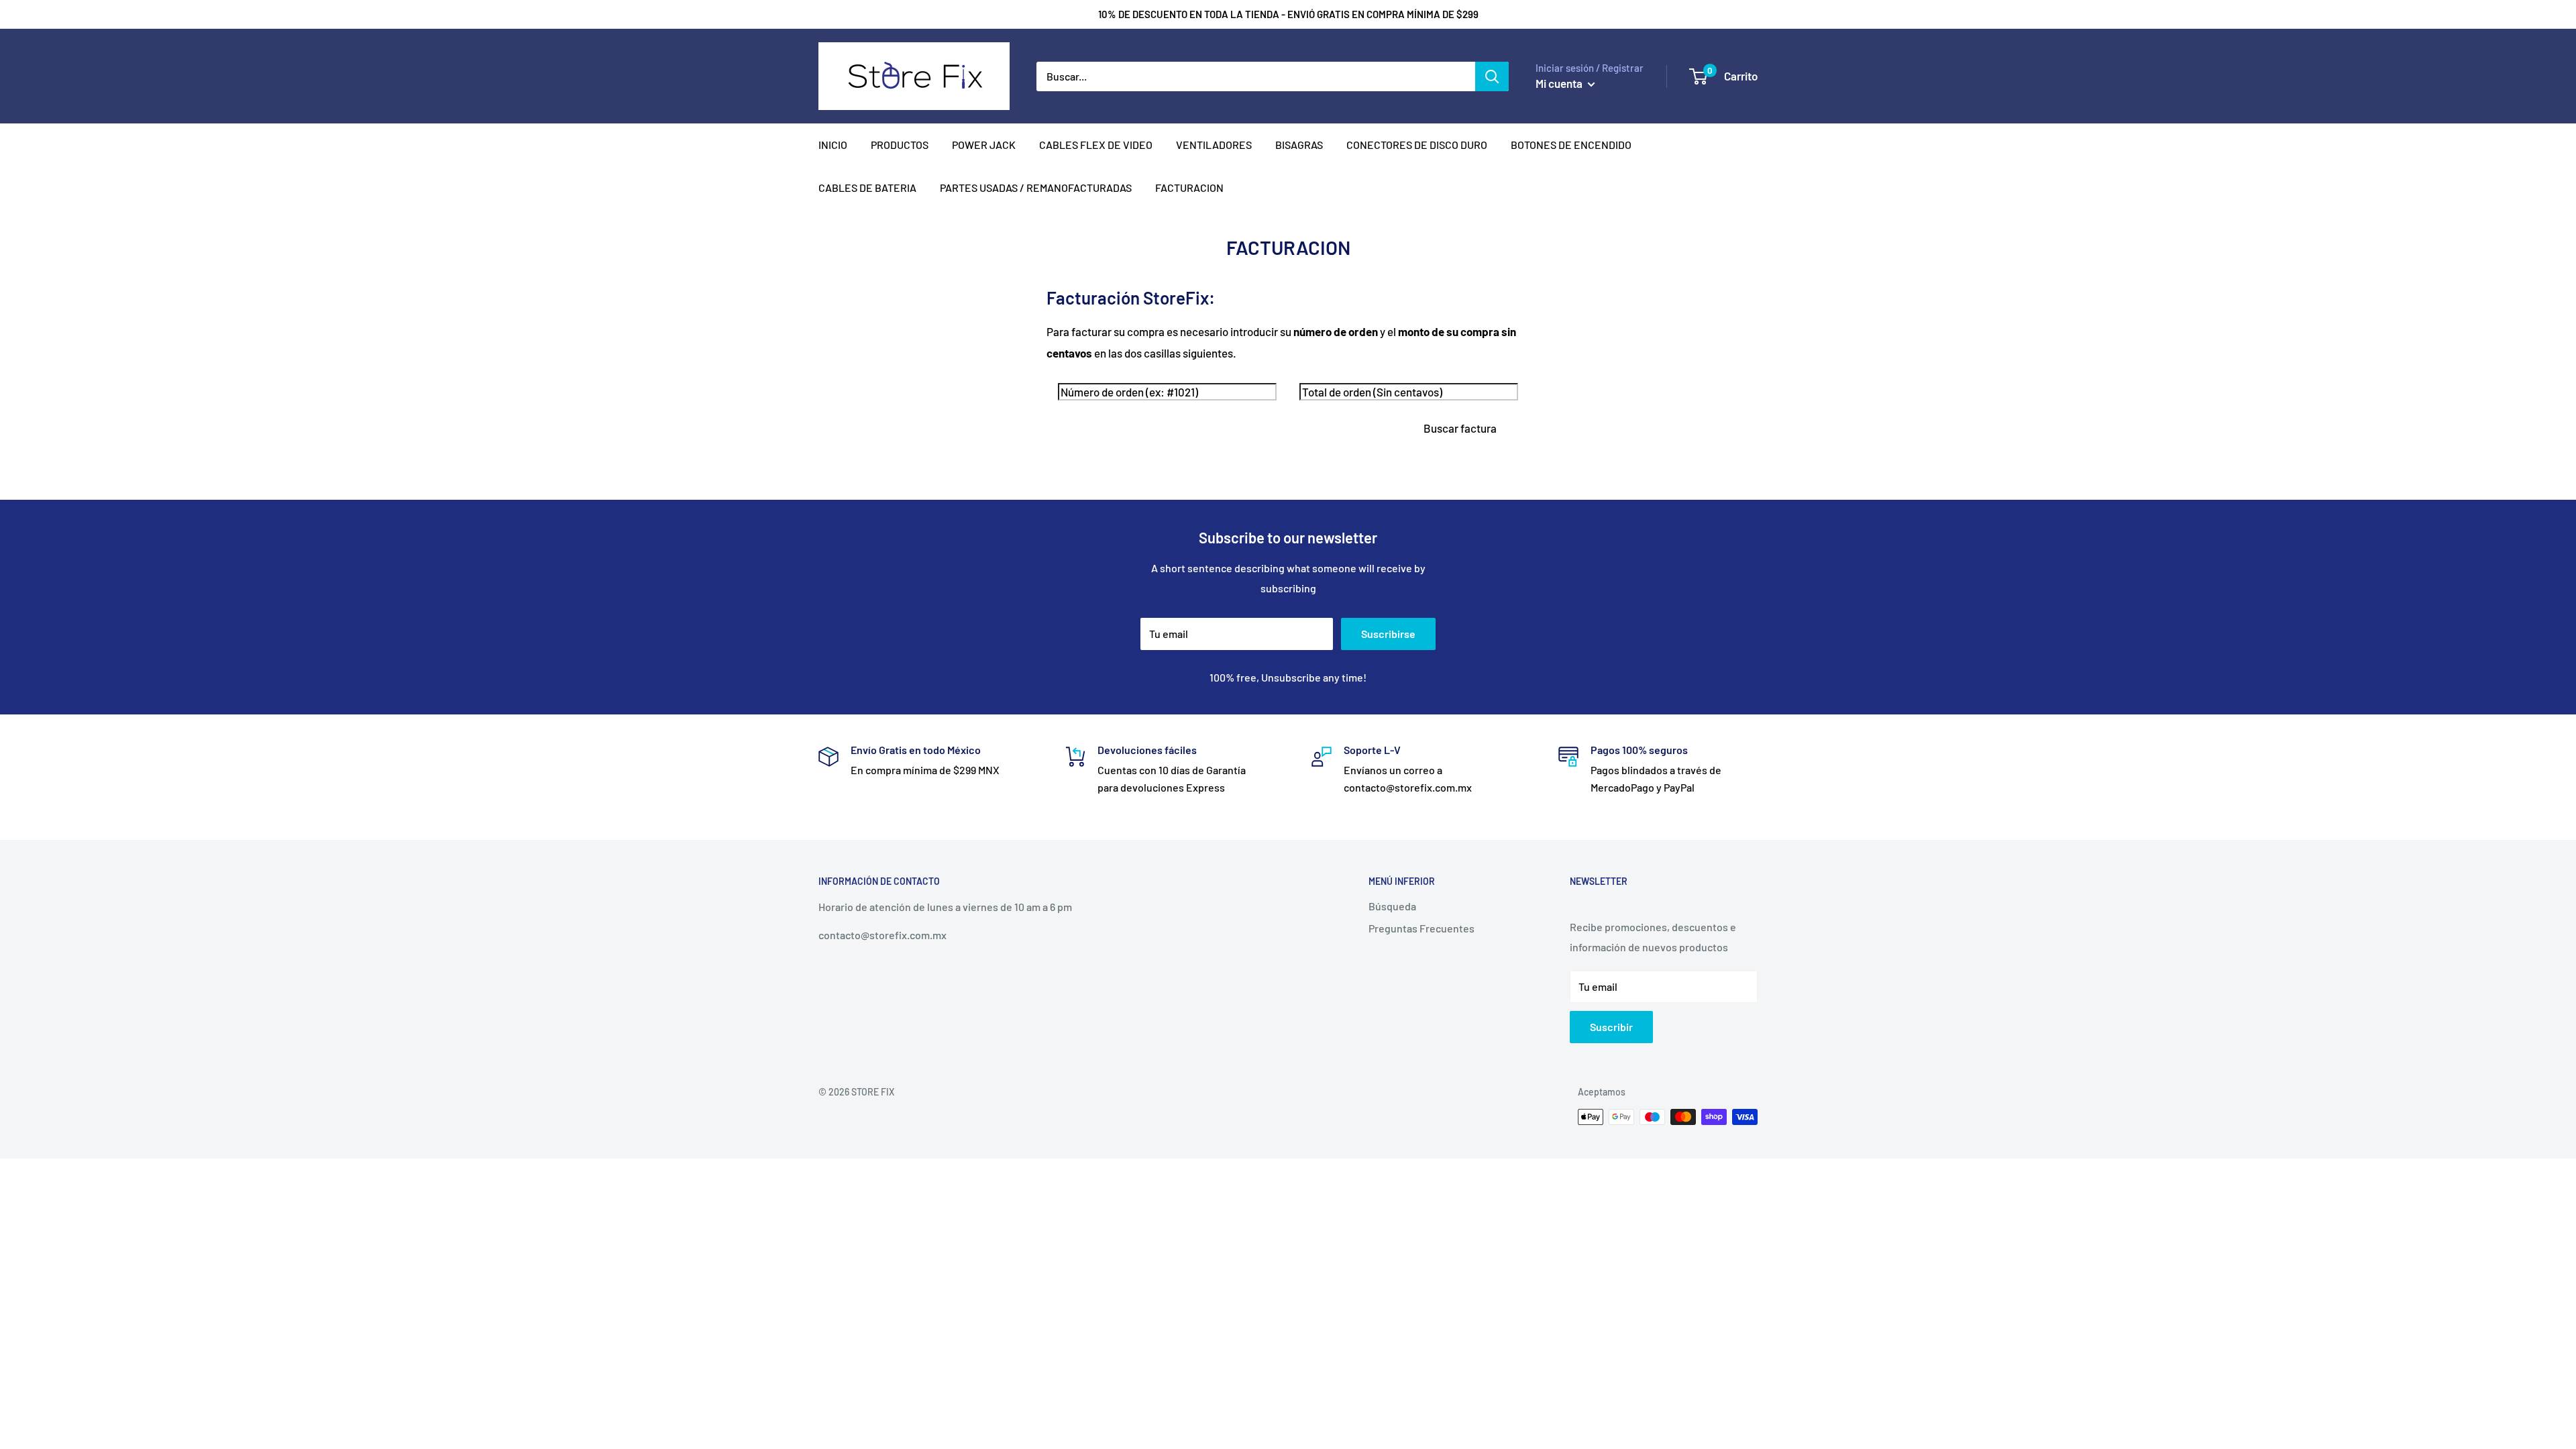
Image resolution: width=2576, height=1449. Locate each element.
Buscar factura (1460, 428)
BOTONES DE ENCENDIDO (1571, 145)
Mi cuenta (1560, 83)
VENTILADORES (1214, 145)
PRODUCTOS (900, 145)
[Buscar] (1492, 76)
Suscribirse (1388, 634)
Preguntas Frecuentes (1421, 928)
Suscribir (1611, 1027)
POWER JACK (984, 145)
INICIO (833, 145)
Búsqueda (1392, 906)
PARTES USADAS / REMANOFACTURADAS (1036, 187)
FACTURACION (1189, 187)
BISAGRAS (1299, 145)
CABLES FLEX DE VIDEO (1096, 145)
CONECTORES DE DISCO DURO (1417, 145)
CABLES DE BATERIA (867, 187)
